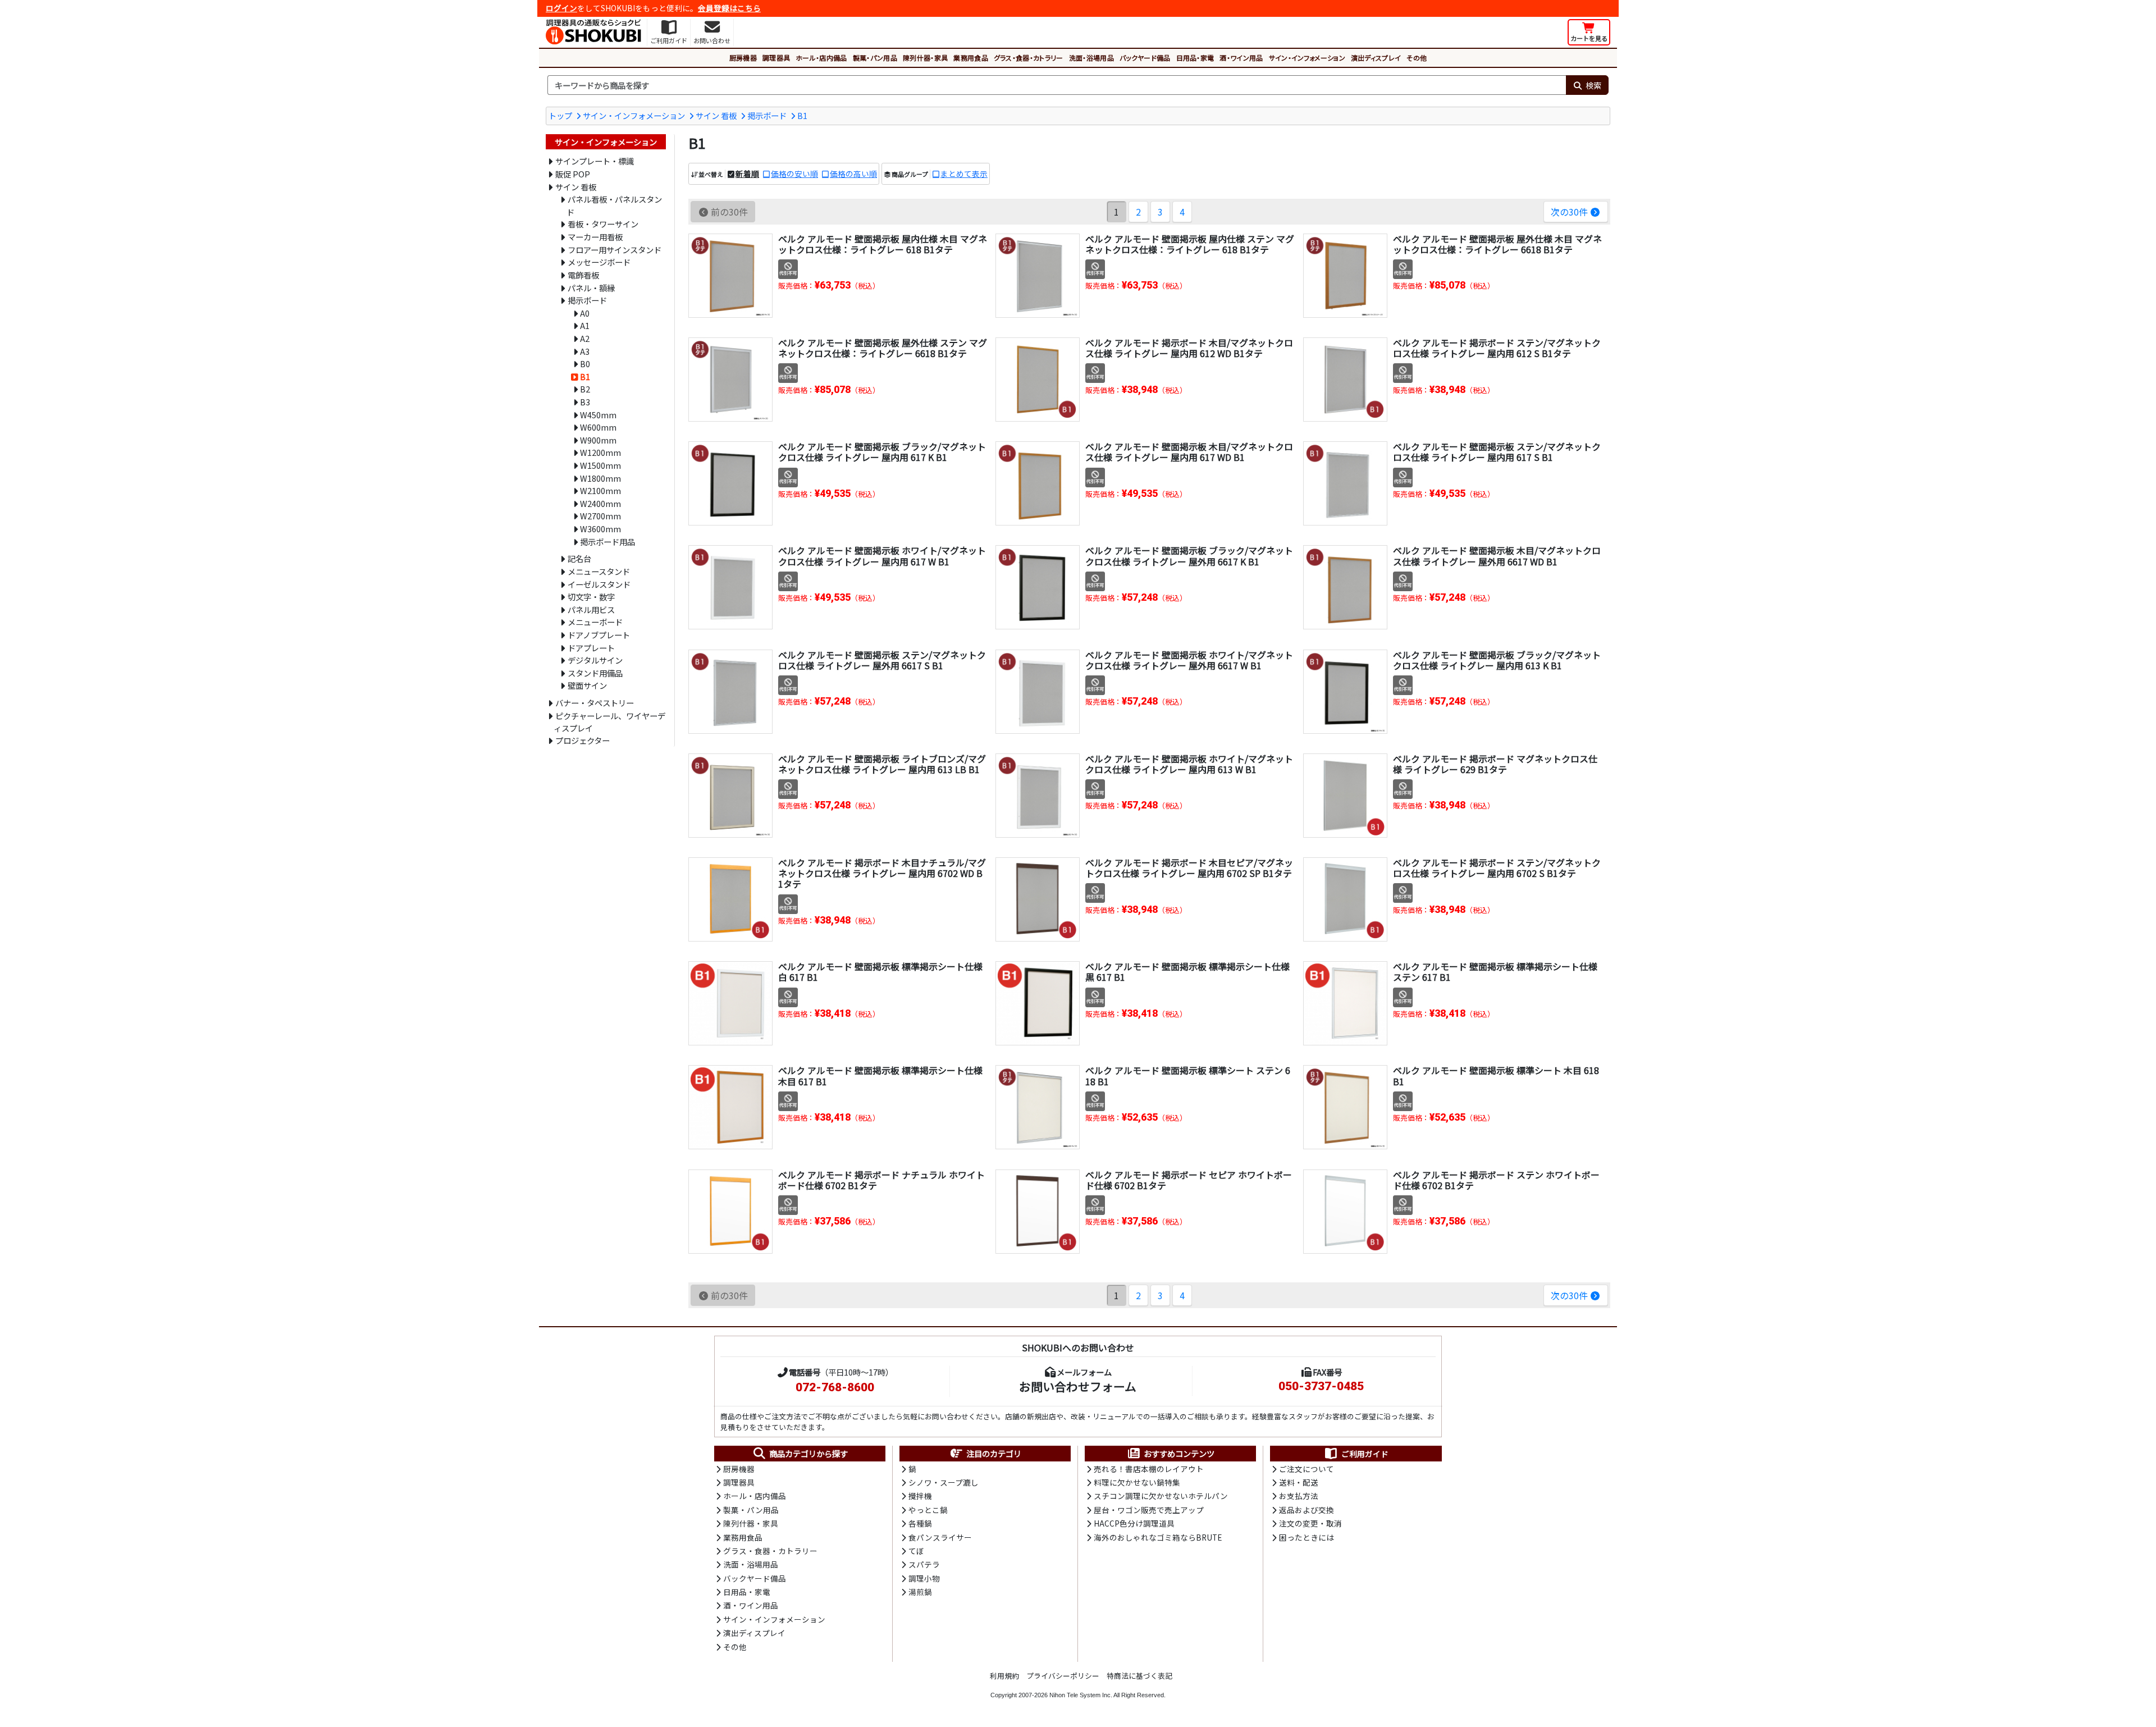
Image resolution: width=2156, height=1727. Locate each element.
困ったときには (1307, 1537)
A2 (585, 338)
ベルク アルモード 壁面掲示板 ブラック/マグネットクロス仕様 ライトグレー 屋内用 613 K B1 (1497, 660)
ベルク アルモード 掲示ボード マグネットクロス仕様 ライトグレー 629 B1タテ (1495, 764)
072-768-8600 (835, 1387)
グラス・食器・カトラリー (1029, 58)
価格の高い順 (853, 173)
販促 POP (573, 174)
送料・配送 (1299, 1482)
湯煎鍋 (920, 1592)
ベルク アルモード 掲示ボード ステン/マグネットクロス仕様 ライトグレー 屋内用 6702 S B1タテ (1497, 868)
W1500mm (600, 465)
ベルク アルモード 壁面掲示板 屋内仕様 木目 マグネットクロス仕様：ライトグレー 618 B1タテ (883, 244)
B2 (585, 389)
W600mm (598, 427)
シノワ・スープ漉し (944, 1482)
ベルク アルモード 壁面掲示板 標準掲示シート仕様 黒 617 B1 (1187, 972)
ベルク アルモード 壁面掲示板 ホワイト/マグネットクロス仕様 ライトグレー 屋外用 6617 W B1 (1189, 660)
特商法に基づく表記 (1139, 1676)
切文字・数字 (591, 597)
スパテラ (924, 1564)
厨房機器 (743, 58)
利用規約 (1004, 1676)
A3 (585, 351)
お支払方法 (1299, 1496)
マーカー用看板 (595, 237)
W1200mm (600, 452)
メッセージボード (599, 262)
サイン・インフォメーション (1307, 58)
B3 (585, 402)
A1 (585, 325)
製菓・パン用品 (875, 58)
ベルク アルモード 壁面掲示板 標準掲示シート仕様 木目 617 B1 (880, 1075)
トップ (560, 115)
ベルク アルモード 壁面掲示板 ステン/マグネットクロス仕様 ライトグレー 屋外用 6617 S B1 (882, 660)
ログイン (561, 8)
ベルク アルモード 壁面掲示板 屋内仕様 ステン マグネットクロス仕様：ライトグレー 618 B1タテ (1190, 244)
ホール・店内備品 (821, 58)
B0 (585, 364)
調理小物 (924, 1578)
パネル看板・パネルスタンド (614, 205)
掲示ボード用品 (607, 542)
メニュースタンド (599, 571)
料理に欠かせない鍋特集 (1137, 1482)
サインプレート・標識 (595, 161)
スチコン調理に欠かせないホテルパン (1161, 1496)
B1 (802, 115)
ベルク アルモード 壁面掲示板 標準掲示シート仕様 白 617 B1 (880, 972)
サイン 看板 (716, 115)
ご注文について (1307, 1469)
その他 (1417, 58)
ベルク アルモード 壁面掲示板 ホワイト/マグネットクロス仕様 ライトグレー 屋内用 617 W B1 (882, 556)
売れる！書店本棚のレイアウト (1149, 1469)
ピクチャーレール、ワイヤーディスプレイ (609, 722)
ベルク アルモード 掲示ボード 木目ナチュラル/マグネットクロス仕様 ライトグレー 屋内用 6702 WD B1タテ (882, 873)
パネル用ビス (591, 609)
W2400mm (600, 503)
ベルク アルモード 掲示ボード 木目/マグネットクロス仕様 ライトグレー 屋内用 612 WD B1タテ (1189, 348)
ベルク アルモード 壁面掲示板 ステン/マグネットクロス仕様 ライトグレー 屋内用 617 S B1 (1497, 452)
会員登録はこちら (729, 8)
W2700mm (600, 516)
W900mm (598, 440)
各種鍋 (920, 1523)
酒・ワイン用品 (1241, 58)
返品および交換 (1307, 1510)
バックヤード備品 (1145, 58)
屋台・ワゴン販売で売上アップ (1149, 1510)
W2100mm (600, 490)
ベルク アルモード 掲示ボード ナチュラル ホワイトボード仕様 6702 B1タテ (881, 1180)
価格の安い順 (794, 173)
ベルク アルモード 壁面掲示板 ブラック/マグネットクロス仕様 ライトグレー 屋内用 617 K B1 (882, 452)
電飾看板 (583, 275)
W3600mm (600, 529)
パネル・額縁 (591, 288)
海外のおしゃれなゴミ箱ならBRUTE (1158, 1537)
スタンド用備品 (595, 673)
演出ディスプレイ (1376, 58)
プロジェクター (583, 740)
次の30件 (1569, 212)
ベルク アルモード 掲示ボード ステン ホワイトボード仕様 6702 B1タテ (1496, 1180)
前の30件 (729, 212)
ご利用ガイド (1365, 1454)
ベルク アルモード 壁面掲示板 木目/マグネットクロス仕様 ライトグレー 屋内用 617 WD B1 (1189, 452)
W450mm (598, 415)
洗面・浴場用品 (1091, 58)
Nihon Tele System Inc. (1081, 1695)
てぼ (916, 1551)
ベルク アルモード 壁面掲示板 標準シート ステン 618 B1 (1188, 1075)
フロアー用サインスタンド (615, 250)
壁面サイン (587, 685)
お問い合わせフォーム (1078, 1386)
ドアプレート (591, 648)
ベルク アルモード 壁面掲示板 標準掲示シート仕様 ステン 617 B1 (1495, 972)
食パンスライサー (940, 1537)
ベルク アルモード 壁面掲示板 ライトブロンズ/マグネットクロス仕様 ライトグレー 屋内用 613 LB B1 (882, 764)
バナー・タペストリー (595, 703)
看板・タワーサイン (603, 224)
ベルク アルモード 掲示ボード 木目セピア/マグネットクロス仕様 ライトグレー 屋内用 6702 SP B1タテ (1189, 868)
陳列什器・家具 (925, 58)
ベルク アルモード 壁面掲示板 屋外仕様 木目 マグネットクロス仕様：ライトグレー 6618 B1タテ (1497, 244)
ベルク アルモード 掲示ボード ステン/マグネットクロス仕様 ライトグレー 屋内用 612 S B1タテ (1497, 348)
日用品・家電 (1195, 58)
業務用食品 (971, 58)
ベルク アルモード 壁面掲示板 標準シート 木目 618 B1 (1496, 1075)
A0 (585, 313)
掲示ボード (767, 115)
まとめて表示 (964, 173)
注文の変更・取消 (1310, 1523)
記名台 (579, 558)
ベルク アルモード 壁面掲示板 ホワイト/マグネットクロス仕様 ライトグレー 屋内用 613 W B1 (1189, 764)
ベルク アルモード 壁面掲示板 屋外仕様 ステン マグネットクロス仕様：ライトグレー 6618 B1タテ (883, 348)
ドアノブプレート (599, 635)
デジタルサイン (595, 660)
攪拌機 (920, 1496)
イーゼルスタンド (599, 584)
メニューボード (595, 622)
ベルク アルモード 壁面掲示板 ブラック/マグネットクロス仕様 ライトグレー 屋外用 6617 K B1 (1189, 556)
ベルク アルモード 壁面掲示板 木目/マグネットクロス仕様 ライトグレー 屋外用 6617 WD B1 (1497, 556)
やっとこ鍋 (928, 1510)
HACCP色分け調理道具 (1134, 1523)
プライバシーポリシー (1063, 1676)
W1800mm (600, 478)
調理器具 (776, 58)
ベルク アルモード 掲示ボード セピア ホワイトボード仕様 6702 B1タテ (1189, 1180)
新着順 (747, 173)
